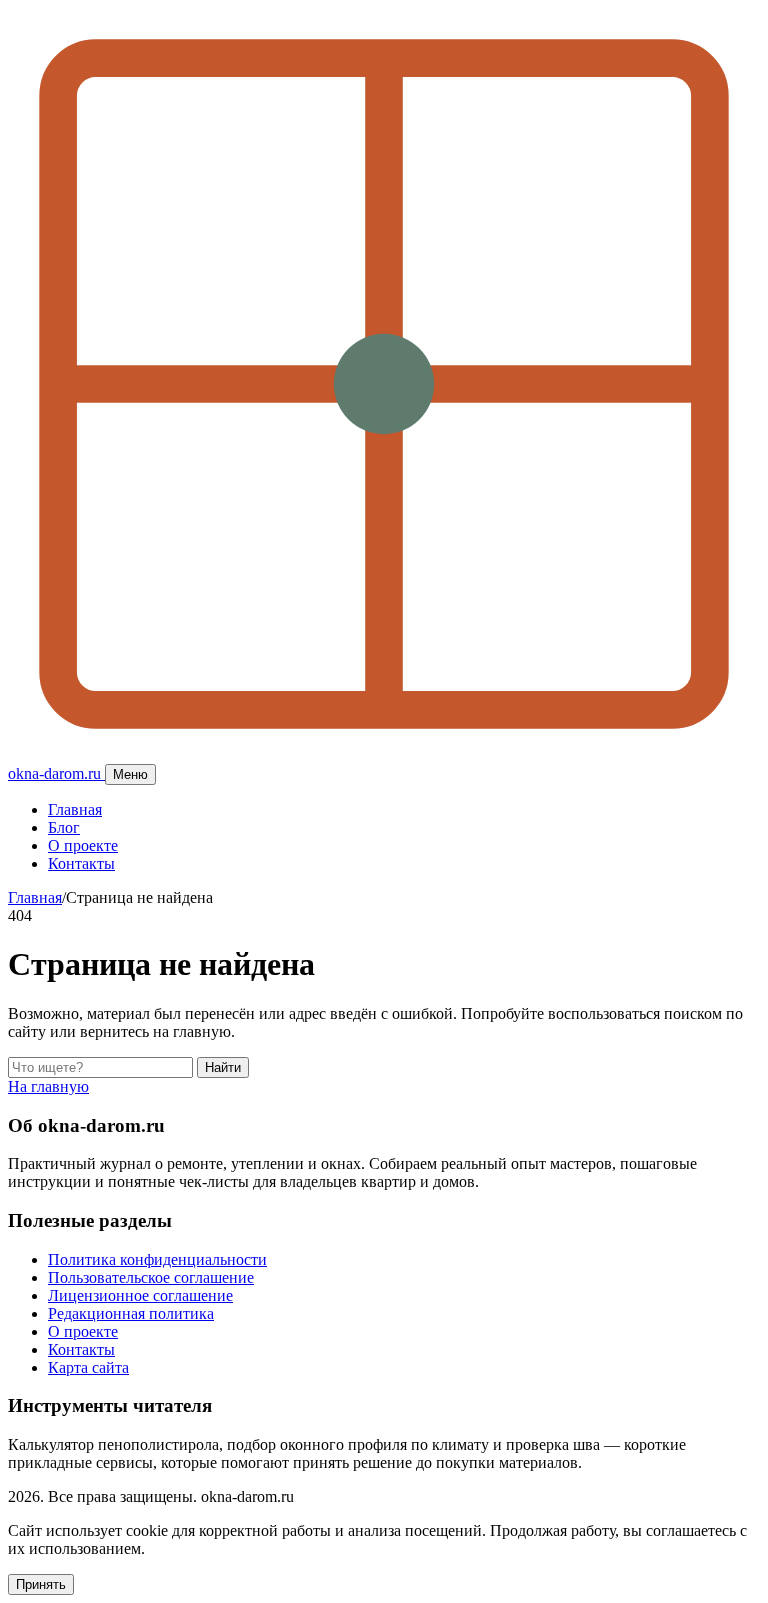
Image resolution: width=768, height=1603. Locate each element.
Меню (130, 774)
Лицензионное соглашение (140, 1295)
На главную (48, 1086)
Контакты (81, 863)
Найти (223, 1067)
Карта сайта (88, 1367)
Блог (64, 827)
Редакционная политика (131, 1313)
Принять (41, 1584)
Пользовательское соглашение (151, 1277)
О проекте (83, 845)
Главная (75, 809)
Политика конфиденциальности (157, 1259)
